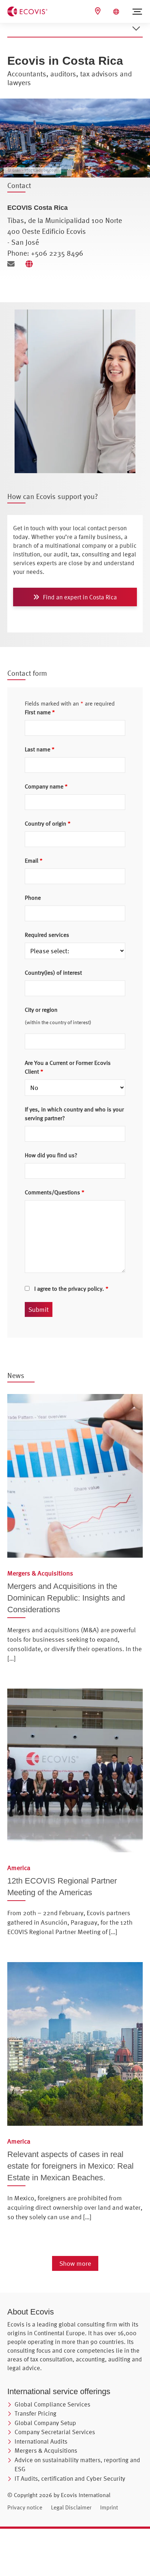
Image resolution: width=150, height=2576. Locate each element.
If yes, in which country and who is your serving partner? (74, 1114)
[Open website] (31, 264)
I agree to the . (71, 1289)
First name (40, 712)
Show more (75, 2263)
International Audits (41, 2441)
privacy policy (85, 1289)
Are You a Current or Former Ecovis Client (68, 1067)
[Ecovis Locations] (99, 11)
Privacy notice (25, 2507)
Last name (40, 749)
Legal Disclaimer (71, 2507)
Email (34, 860)
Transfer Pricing (35, 2413)
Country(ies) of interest (53, 973)
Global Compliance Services (52, 2404)
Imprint (109, 2507)
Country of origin (48, 823)
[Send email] (14, 264)
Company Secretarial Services (55, 2432)
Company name (46, 786)
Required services (47, 935)
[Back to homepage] (27, 11)
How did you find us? (51, 1155)
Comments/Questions (55, 1192)
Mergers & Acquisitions (46, 2450)
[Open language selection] (117, 12)
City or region (41, 1010)
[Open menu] (137, 12)
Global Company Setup (45, 2423)
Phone (33, 898)
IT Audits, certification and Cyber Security (70, 2478)
